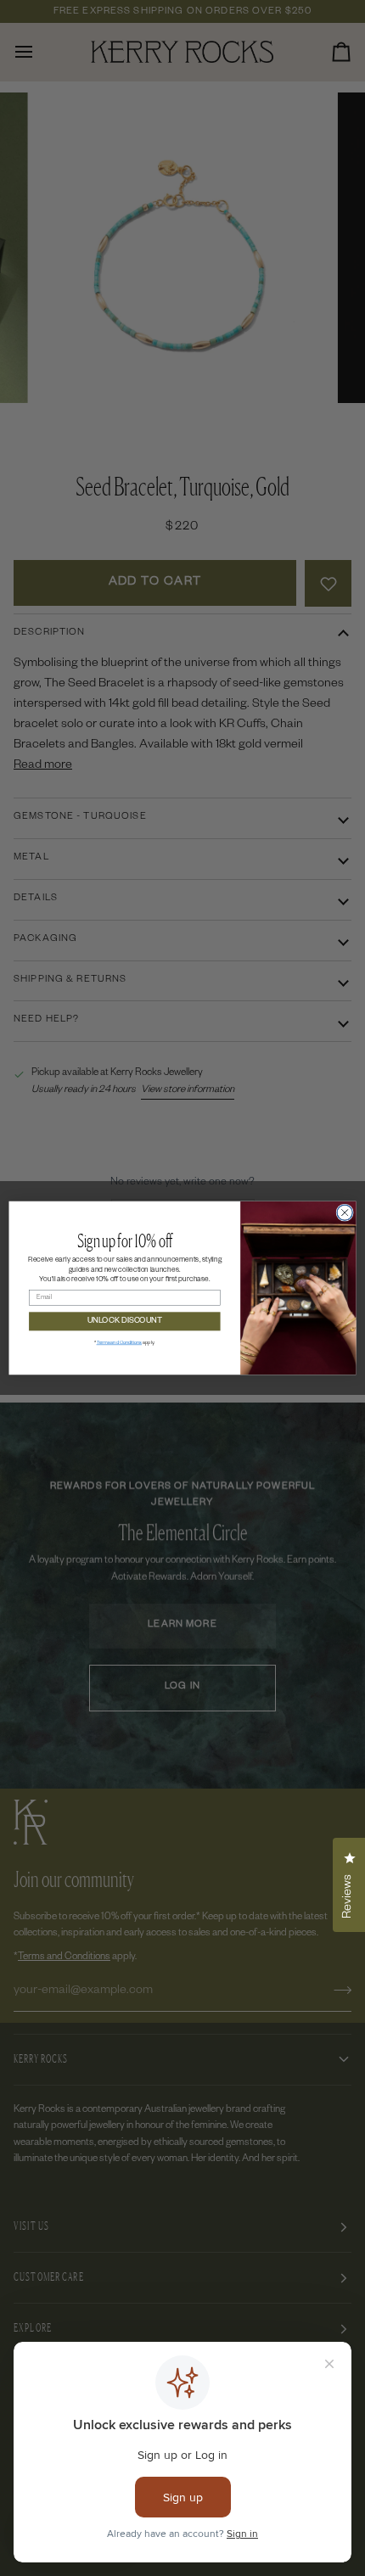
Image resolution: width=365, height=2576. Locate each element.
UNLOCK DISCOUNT (125, 1321)
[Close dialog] (345, 1212)
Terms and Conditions (119, 1343)
